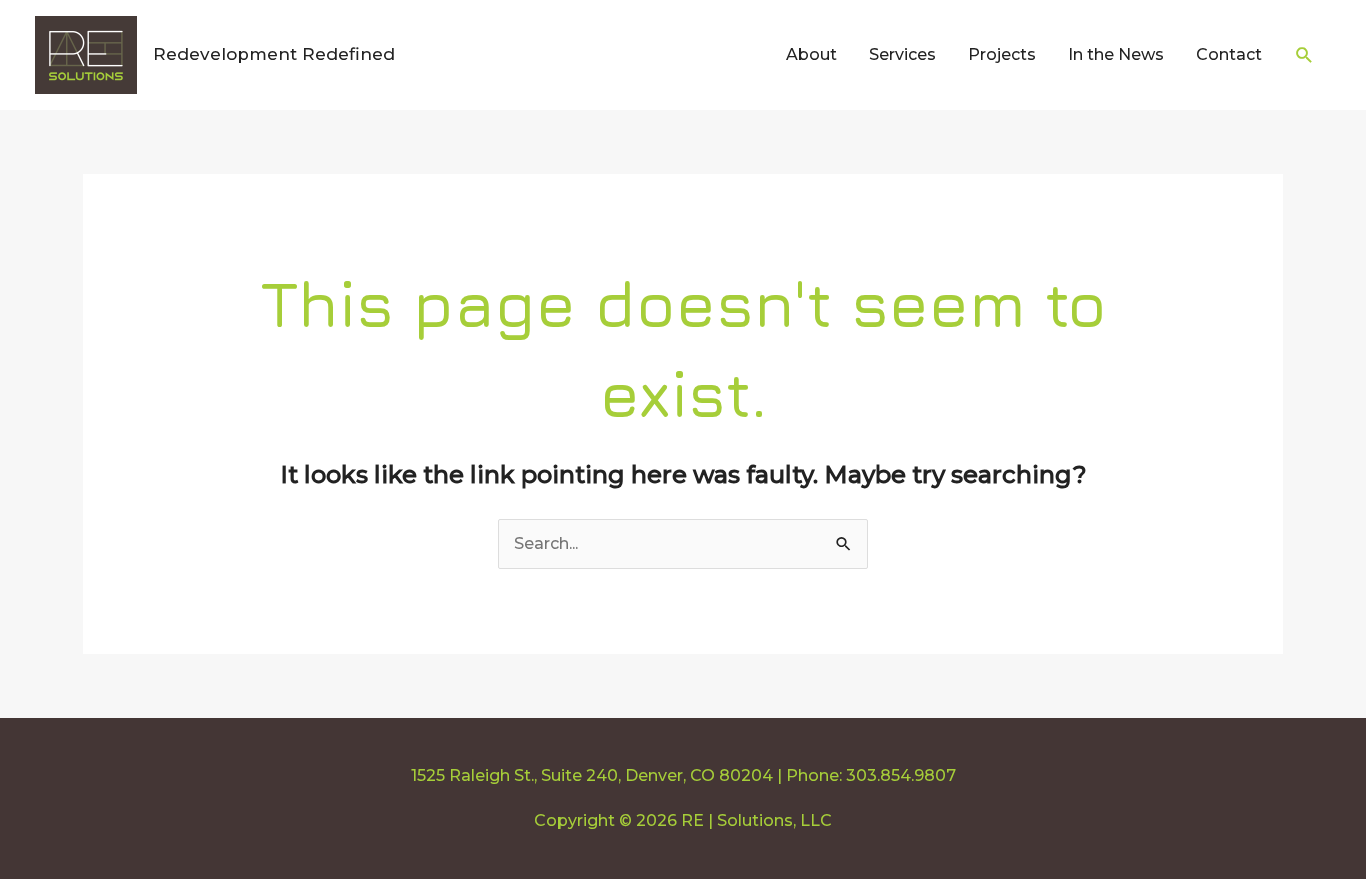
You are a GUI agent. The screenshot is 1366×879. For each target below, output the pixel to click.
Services (902, 54)
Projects (1002, 54)
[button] (1304, 55)
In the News (1116, 54)
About (811, 54)
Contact (1229, 54)
